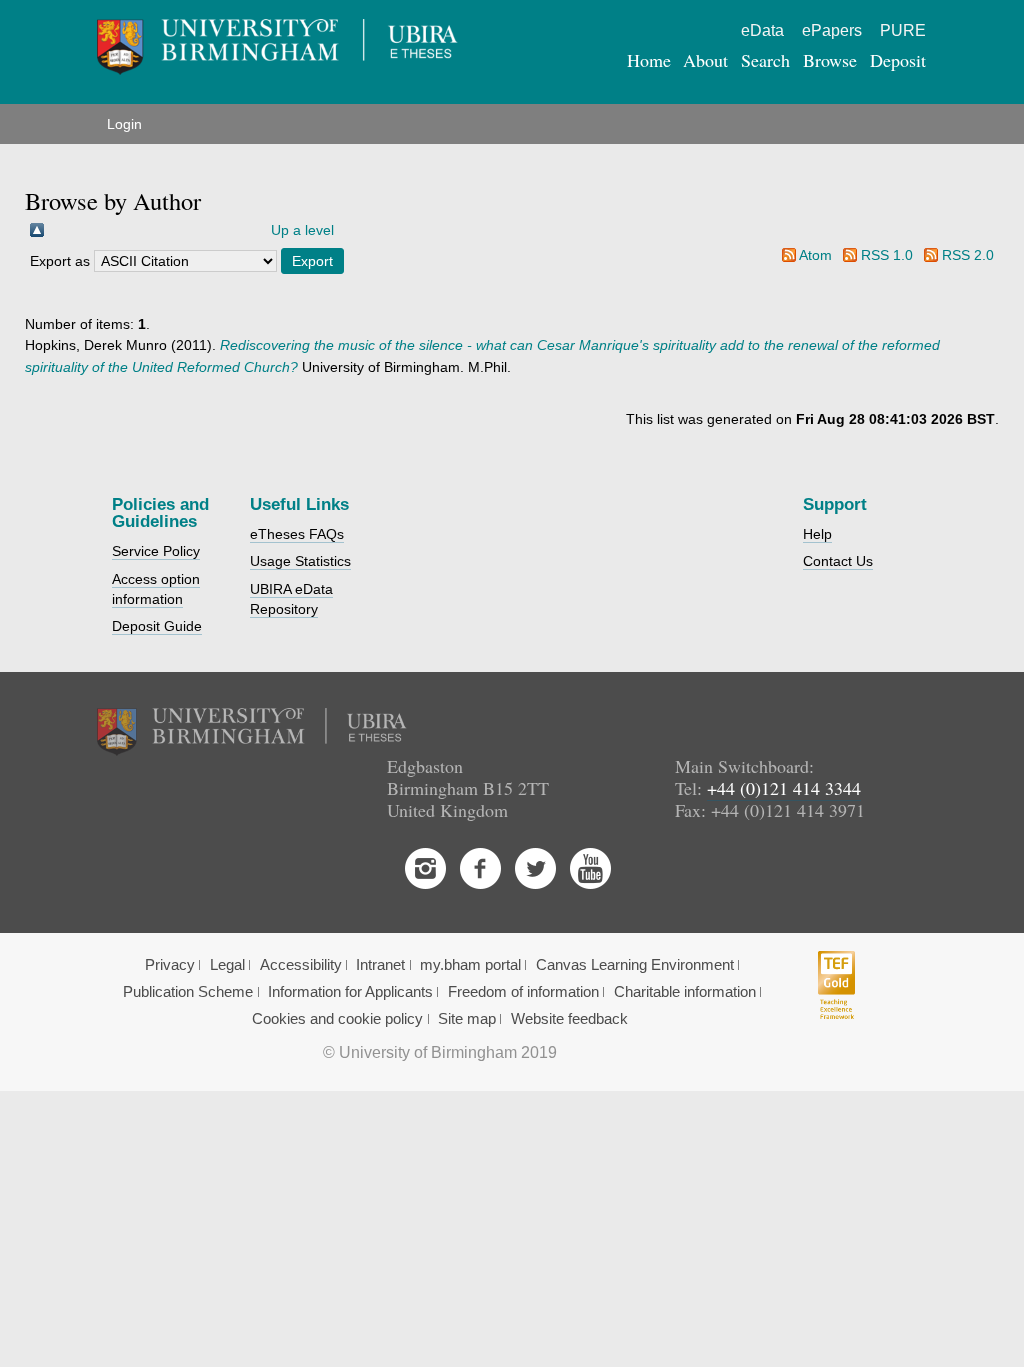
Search (765, 60)
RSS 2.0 (968, 255)
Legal (227, 965)
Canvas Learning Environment (635, 965)
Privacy (170, 965)
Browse (830, 60)
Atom (815, 255)
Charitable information (685, 992)
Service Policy (156, 551)
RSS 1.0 (887, 255)
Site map (467, 1019)
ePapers (832, 30)
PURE (903, 30)
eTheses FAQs (297, 534)
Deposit (898, 60)
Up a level (302, 230)
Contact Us (838, 561)
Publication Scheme (188, 992)
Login (124, 124)
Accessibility (301, 965)
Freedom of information (523, 992)
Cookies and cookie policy (337, 1019)
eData (762, 30)
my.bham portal (470, 965)
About (705, 60)
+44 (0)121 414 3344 (784, 788)
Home (649, 60)
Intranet (380, 965)
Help (817, 534)
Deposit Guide (157, 626)
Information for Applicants (350, 992)
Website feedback (569, 1019)
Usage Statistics (300, 561)
